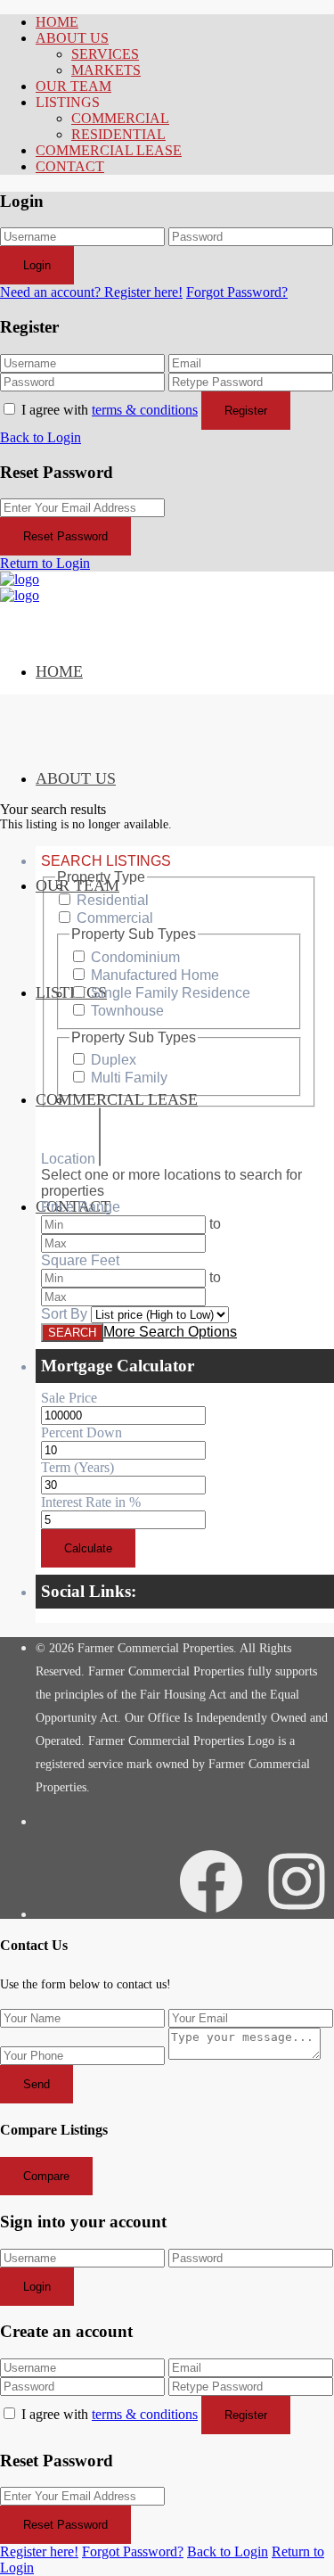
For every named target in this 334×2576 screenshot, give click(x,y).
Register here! (39, 2551)
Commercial (115, 918)
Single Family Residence (171, 993)
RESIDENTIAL (118, 134)
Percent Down (81, 1432)
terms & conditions (145, 410)
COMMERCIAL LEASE (109, 150)
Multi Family (129, 1078)
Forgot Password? (237, 292)
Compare (46, 2176)
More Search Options (170, 1332)
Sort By (64, 1314)
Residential (113, 900)
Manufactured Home (155, 975)
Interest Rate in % (91, 1502)
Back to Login (41, 437)
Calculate (88, 1548)
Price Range (81, 1207)
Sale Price (69, 1398)
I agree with (110, 410)
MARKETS (106, 70)
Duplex (114, 1060)
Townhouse (127, 1011)
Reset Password (65, 536)
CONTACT (70, 166)
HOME (57, 22)
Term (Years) (77, 1467)
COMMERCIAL (120, 118)
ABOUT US (72, 38)
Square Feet (80, 1260)
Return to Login (45, 563)
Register (246, 411)
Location (68, 1159)
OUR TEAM (73, 86)
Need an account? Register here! (91, 292)
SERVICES (105, 54)
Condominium (135, 957)
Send (37, 2084)
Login (37, 265)
